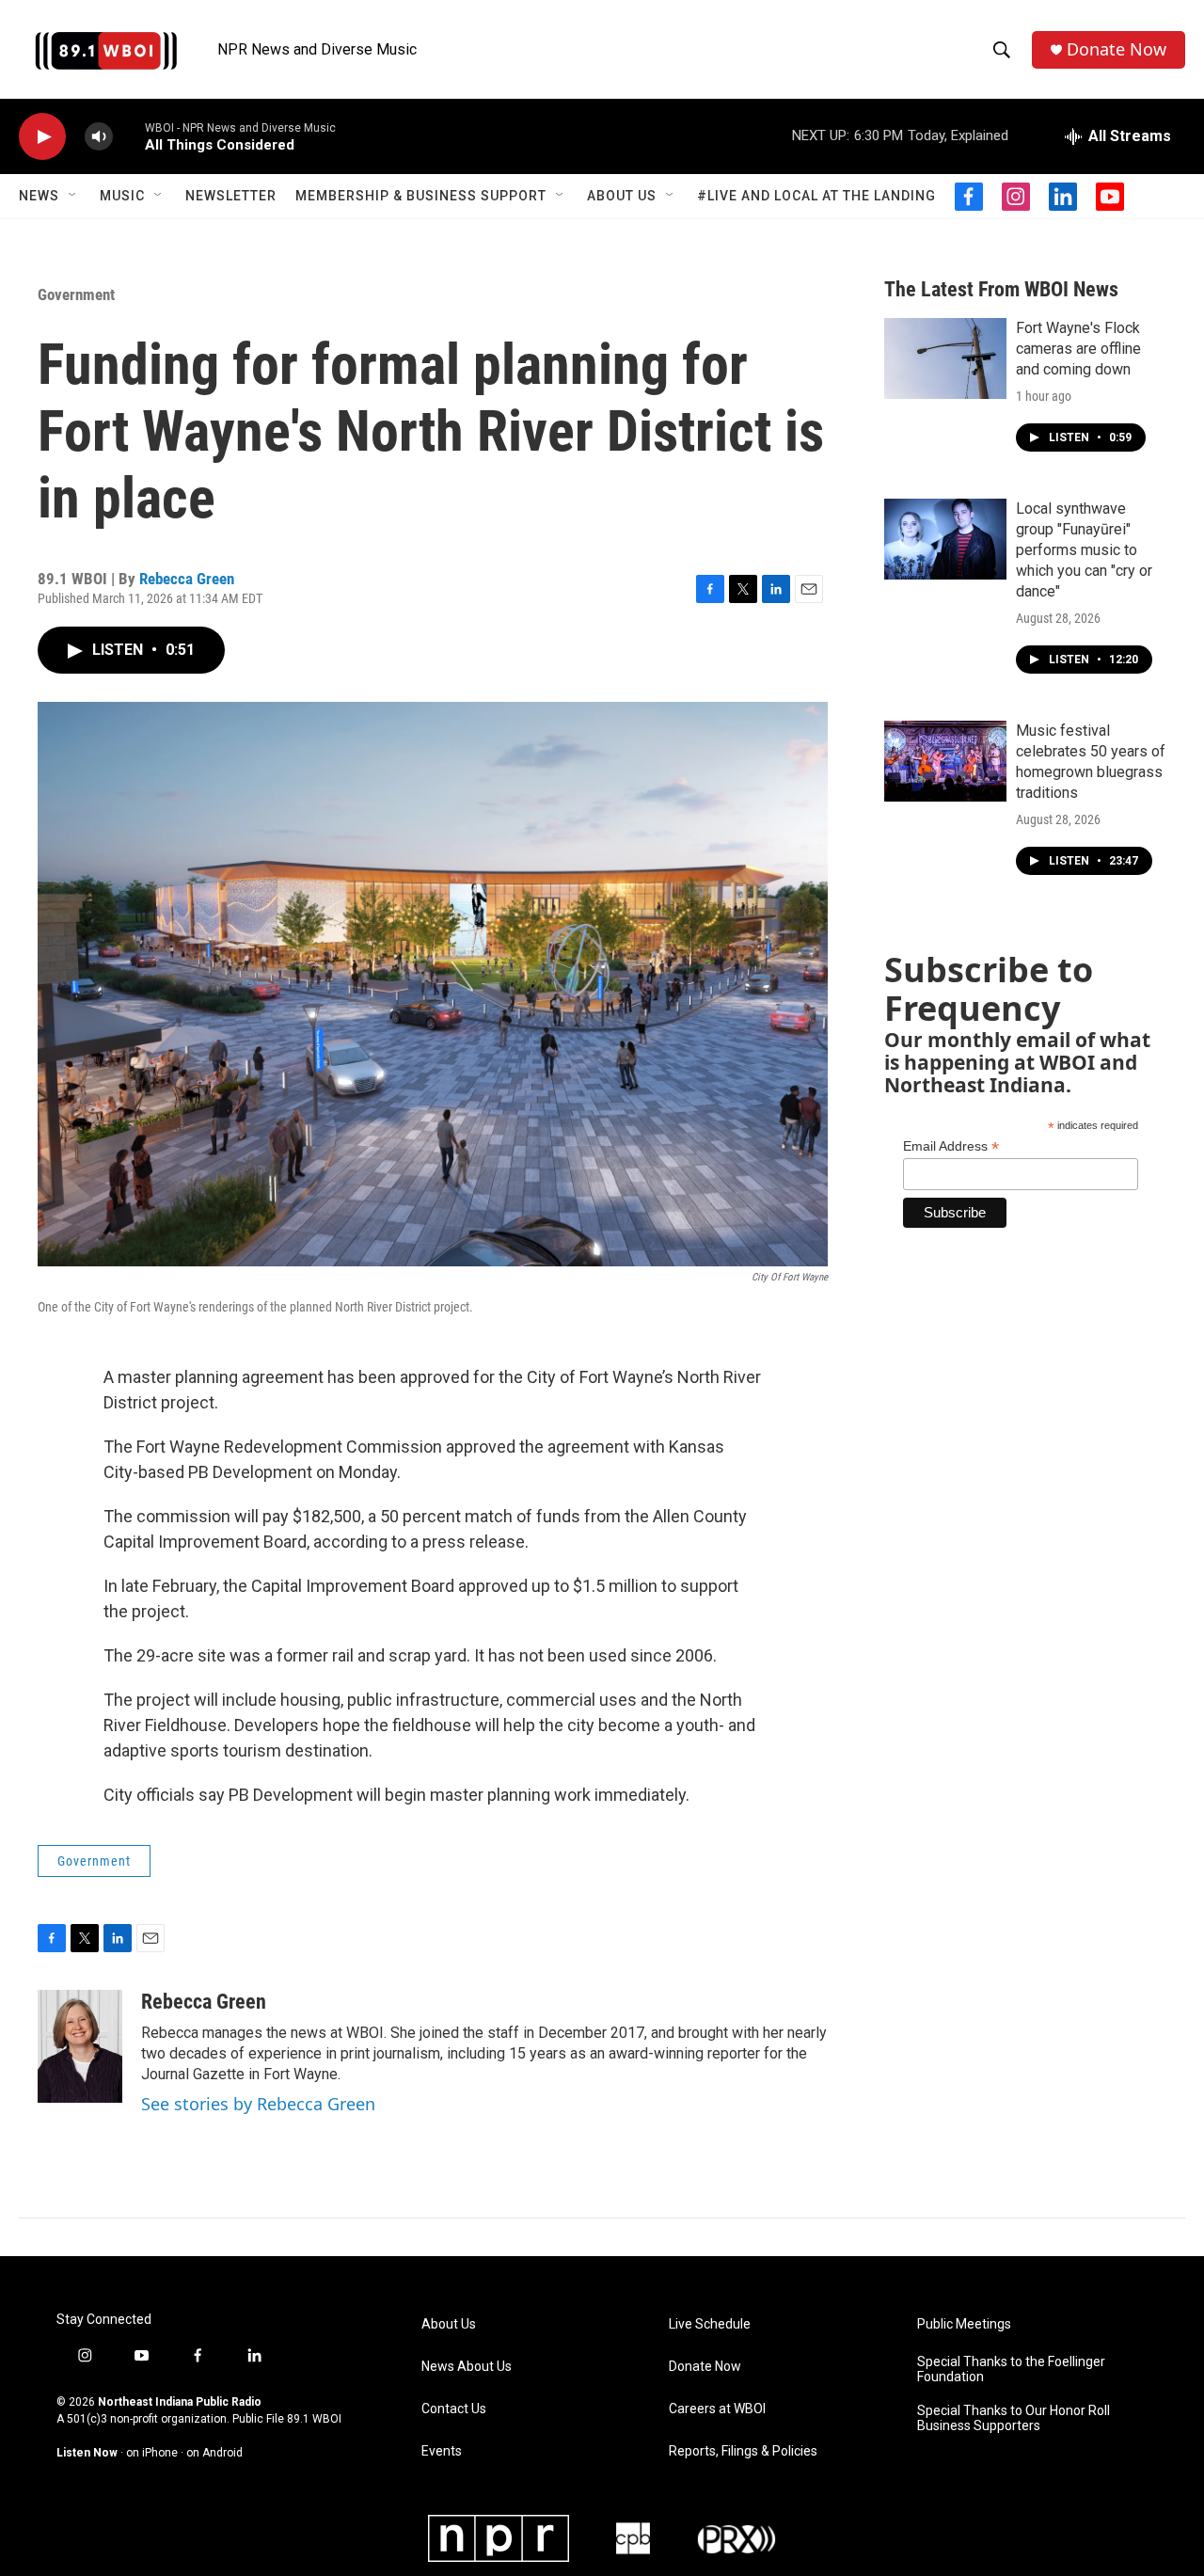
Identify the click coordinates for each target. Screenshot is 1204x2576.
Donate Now (1117, 49)
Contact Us (454, 2409)
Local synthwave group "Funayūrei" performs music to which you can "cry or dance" (1084, 550)
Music (122, 196)
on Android (214, 2453)
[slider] (129, 136)
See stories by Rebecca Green (258, 2104)
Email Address (951, 1146)
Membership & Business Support (421, 196)
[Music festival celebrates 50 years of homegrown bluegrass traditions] (945, 761)
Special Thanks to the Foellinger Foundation (1011, 2369)
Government (76, 294)
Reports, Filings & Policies (743, 2451)
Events (442, 2451)
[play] (42, 137)
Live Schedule (710, 2324)
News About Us (467, 2367)
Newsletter (231, 196)
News (39, 196)
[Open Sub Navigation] (73, 196)
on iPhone (152, 2453)
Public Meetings (964, 2324)
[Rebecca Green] (80, 2046)
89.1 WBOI (314, 2419)
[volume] (99, 137)
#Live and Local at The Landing (816, 196)
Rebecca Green (187, 579)
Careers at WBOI (717, 2409)
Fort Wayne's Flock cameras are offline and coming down (1078, 349)
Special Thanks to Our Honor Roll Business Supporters (1014, 2418)
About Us (622, 196)
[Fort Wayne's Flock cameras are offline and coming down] (945, 358)
